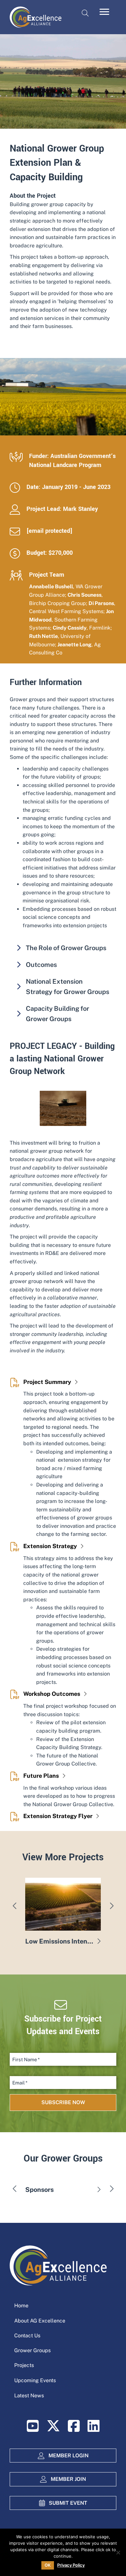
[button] (63, 948)
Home (21, 2306)
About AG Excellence (40, 2321)
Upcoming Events (35, 2380)
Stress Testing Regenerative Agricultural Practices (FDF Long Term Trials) (60, 1941)
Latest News (29, 2396)
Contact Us (27, 2336)
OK (48, 2565)
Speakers (39, 2190)
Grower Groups (32, 2350)
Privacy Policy (71, 2565)
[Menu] (104, 12)
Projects (24, 2365)
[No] (118, 2552)
